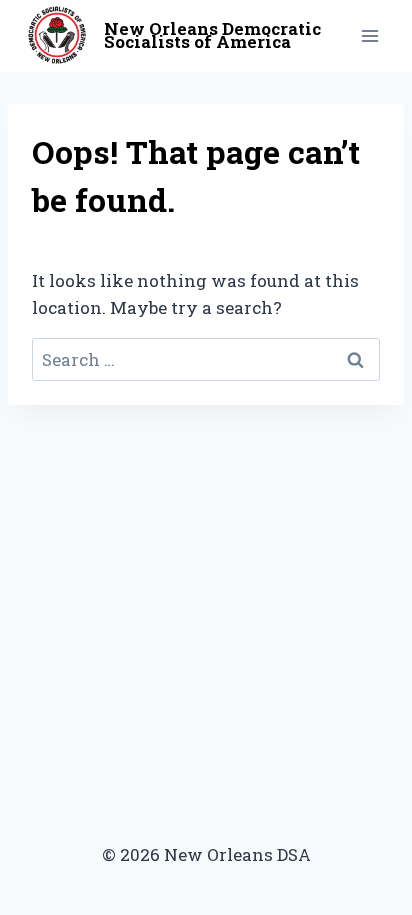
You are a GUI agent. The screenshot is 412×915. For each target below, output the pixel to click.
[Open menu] (369, 35)
